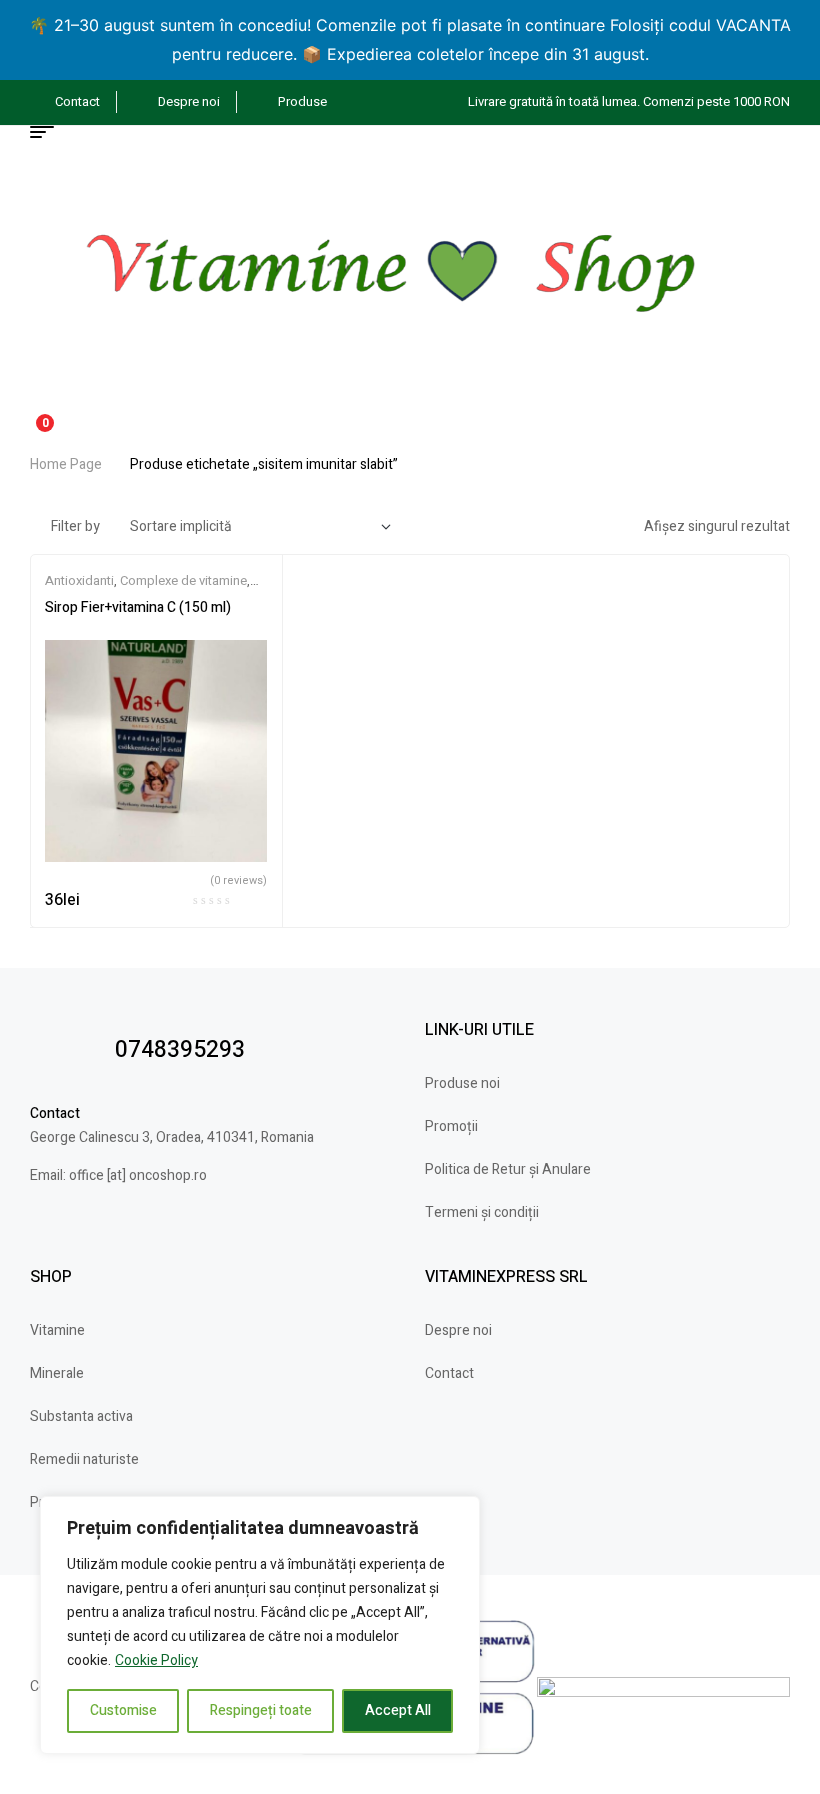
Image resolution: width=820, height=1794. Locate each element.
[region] (260, 1625)
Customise (123, 1710)
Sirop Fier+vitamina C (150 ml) (138, 607)
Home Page (66, 464)
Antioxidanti (79, 580)
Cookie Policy (156, 1660)
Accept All (398, 1710)
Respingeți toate (261, 1710)
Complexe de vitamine (183, 580)
